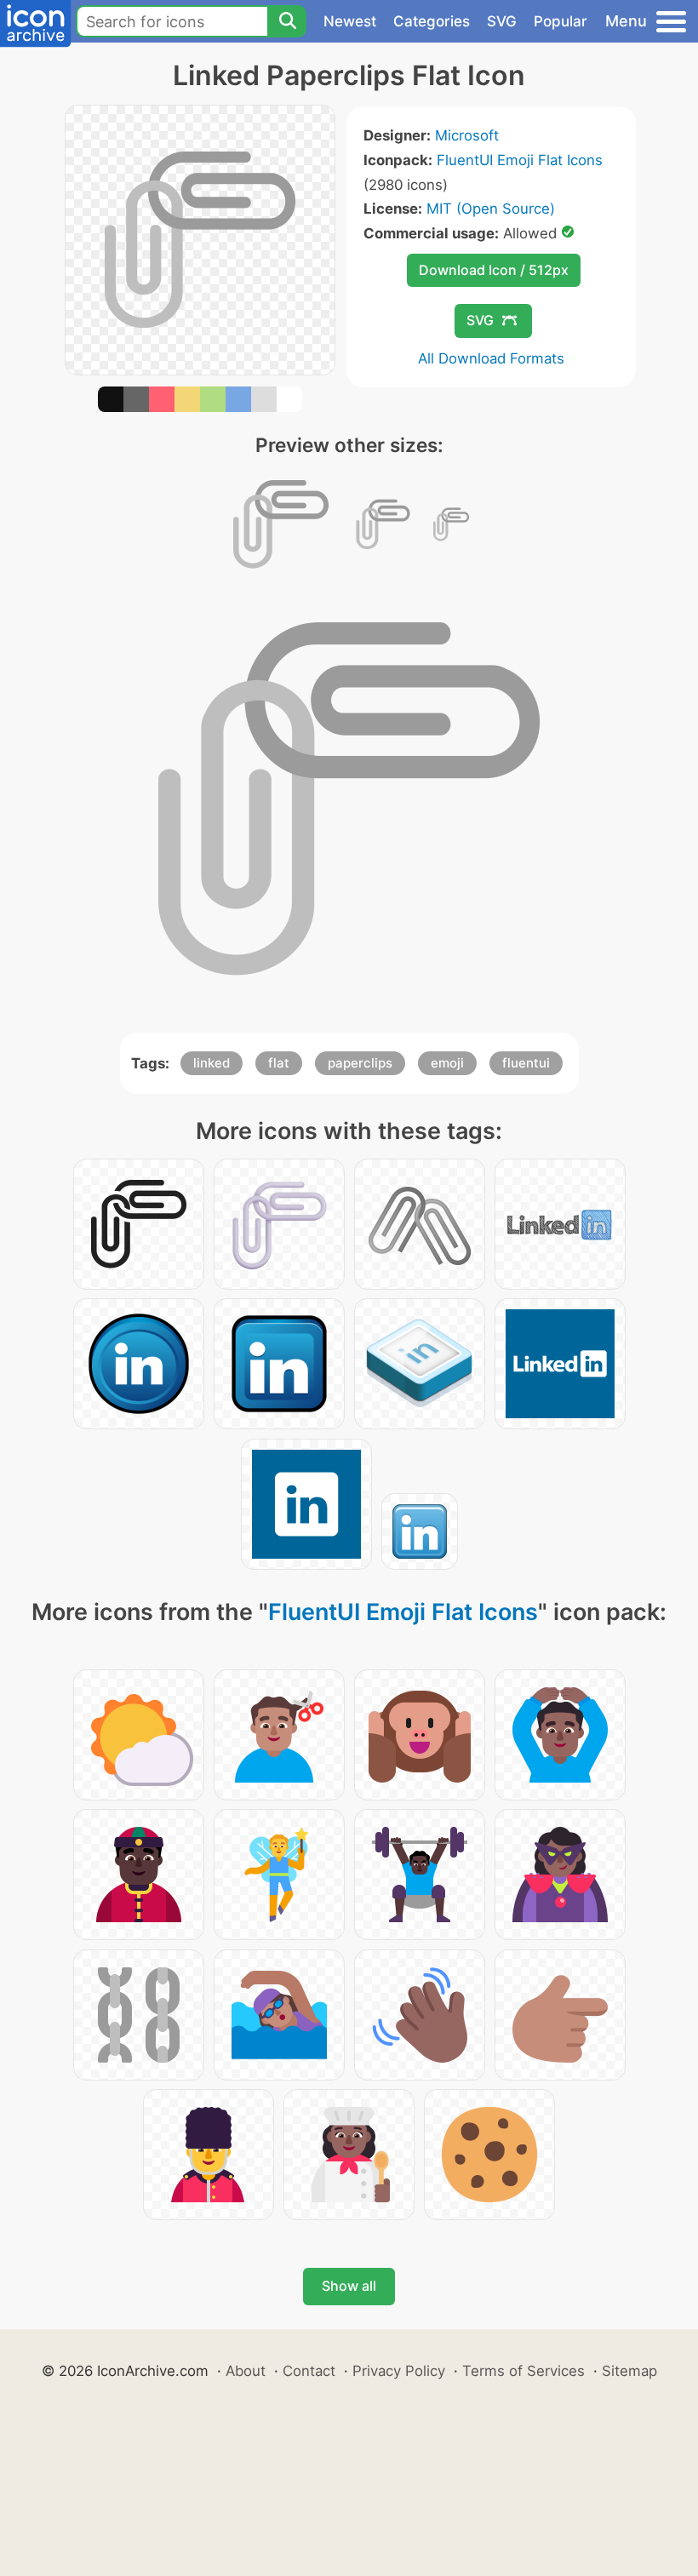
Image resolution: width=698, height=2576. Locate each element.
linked (212, 1063)
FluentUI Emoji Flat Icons (520, 160)
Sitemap (629, 2371)
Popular (561, 21)
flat (279, 1063)
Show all (349, 2286)
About (246, 2371)
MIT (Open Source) (491, 209)
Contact (309, 2371)
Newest (350, 21)
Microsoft (467, 135)
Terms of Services (523, 2371)
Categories (432, 21)
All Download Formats (491, 358)
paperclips (360, 1063)
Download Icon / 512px (494, 270)
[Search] (287, 21)
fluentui (526, 1063)
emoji (447, 1063)
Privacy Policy (399, 2371)
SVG (502, 21)
